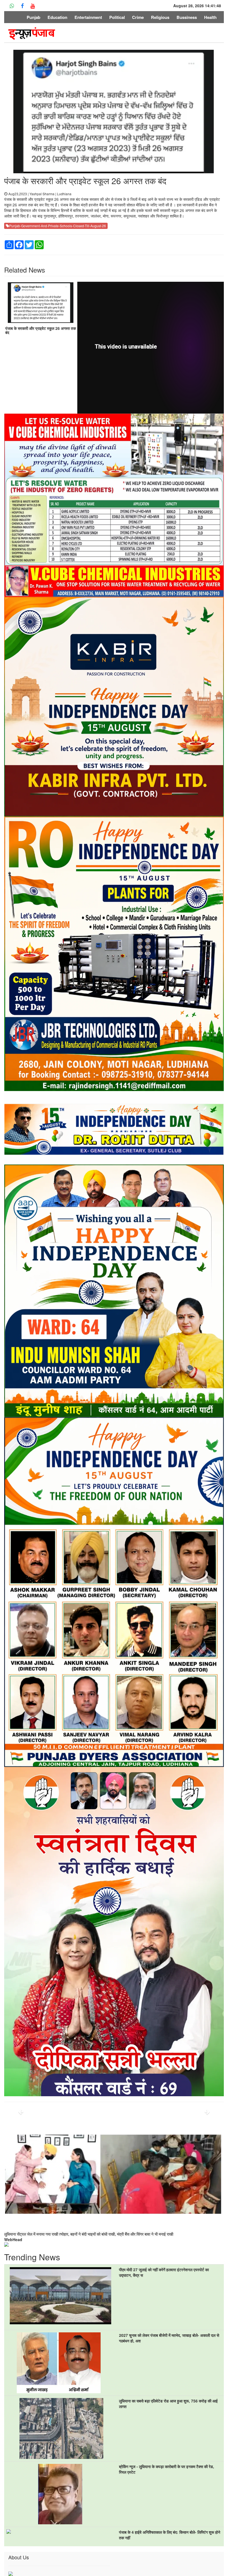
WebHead (13, 2239)
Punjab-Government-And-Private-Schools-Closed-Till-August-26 (58, 226)
